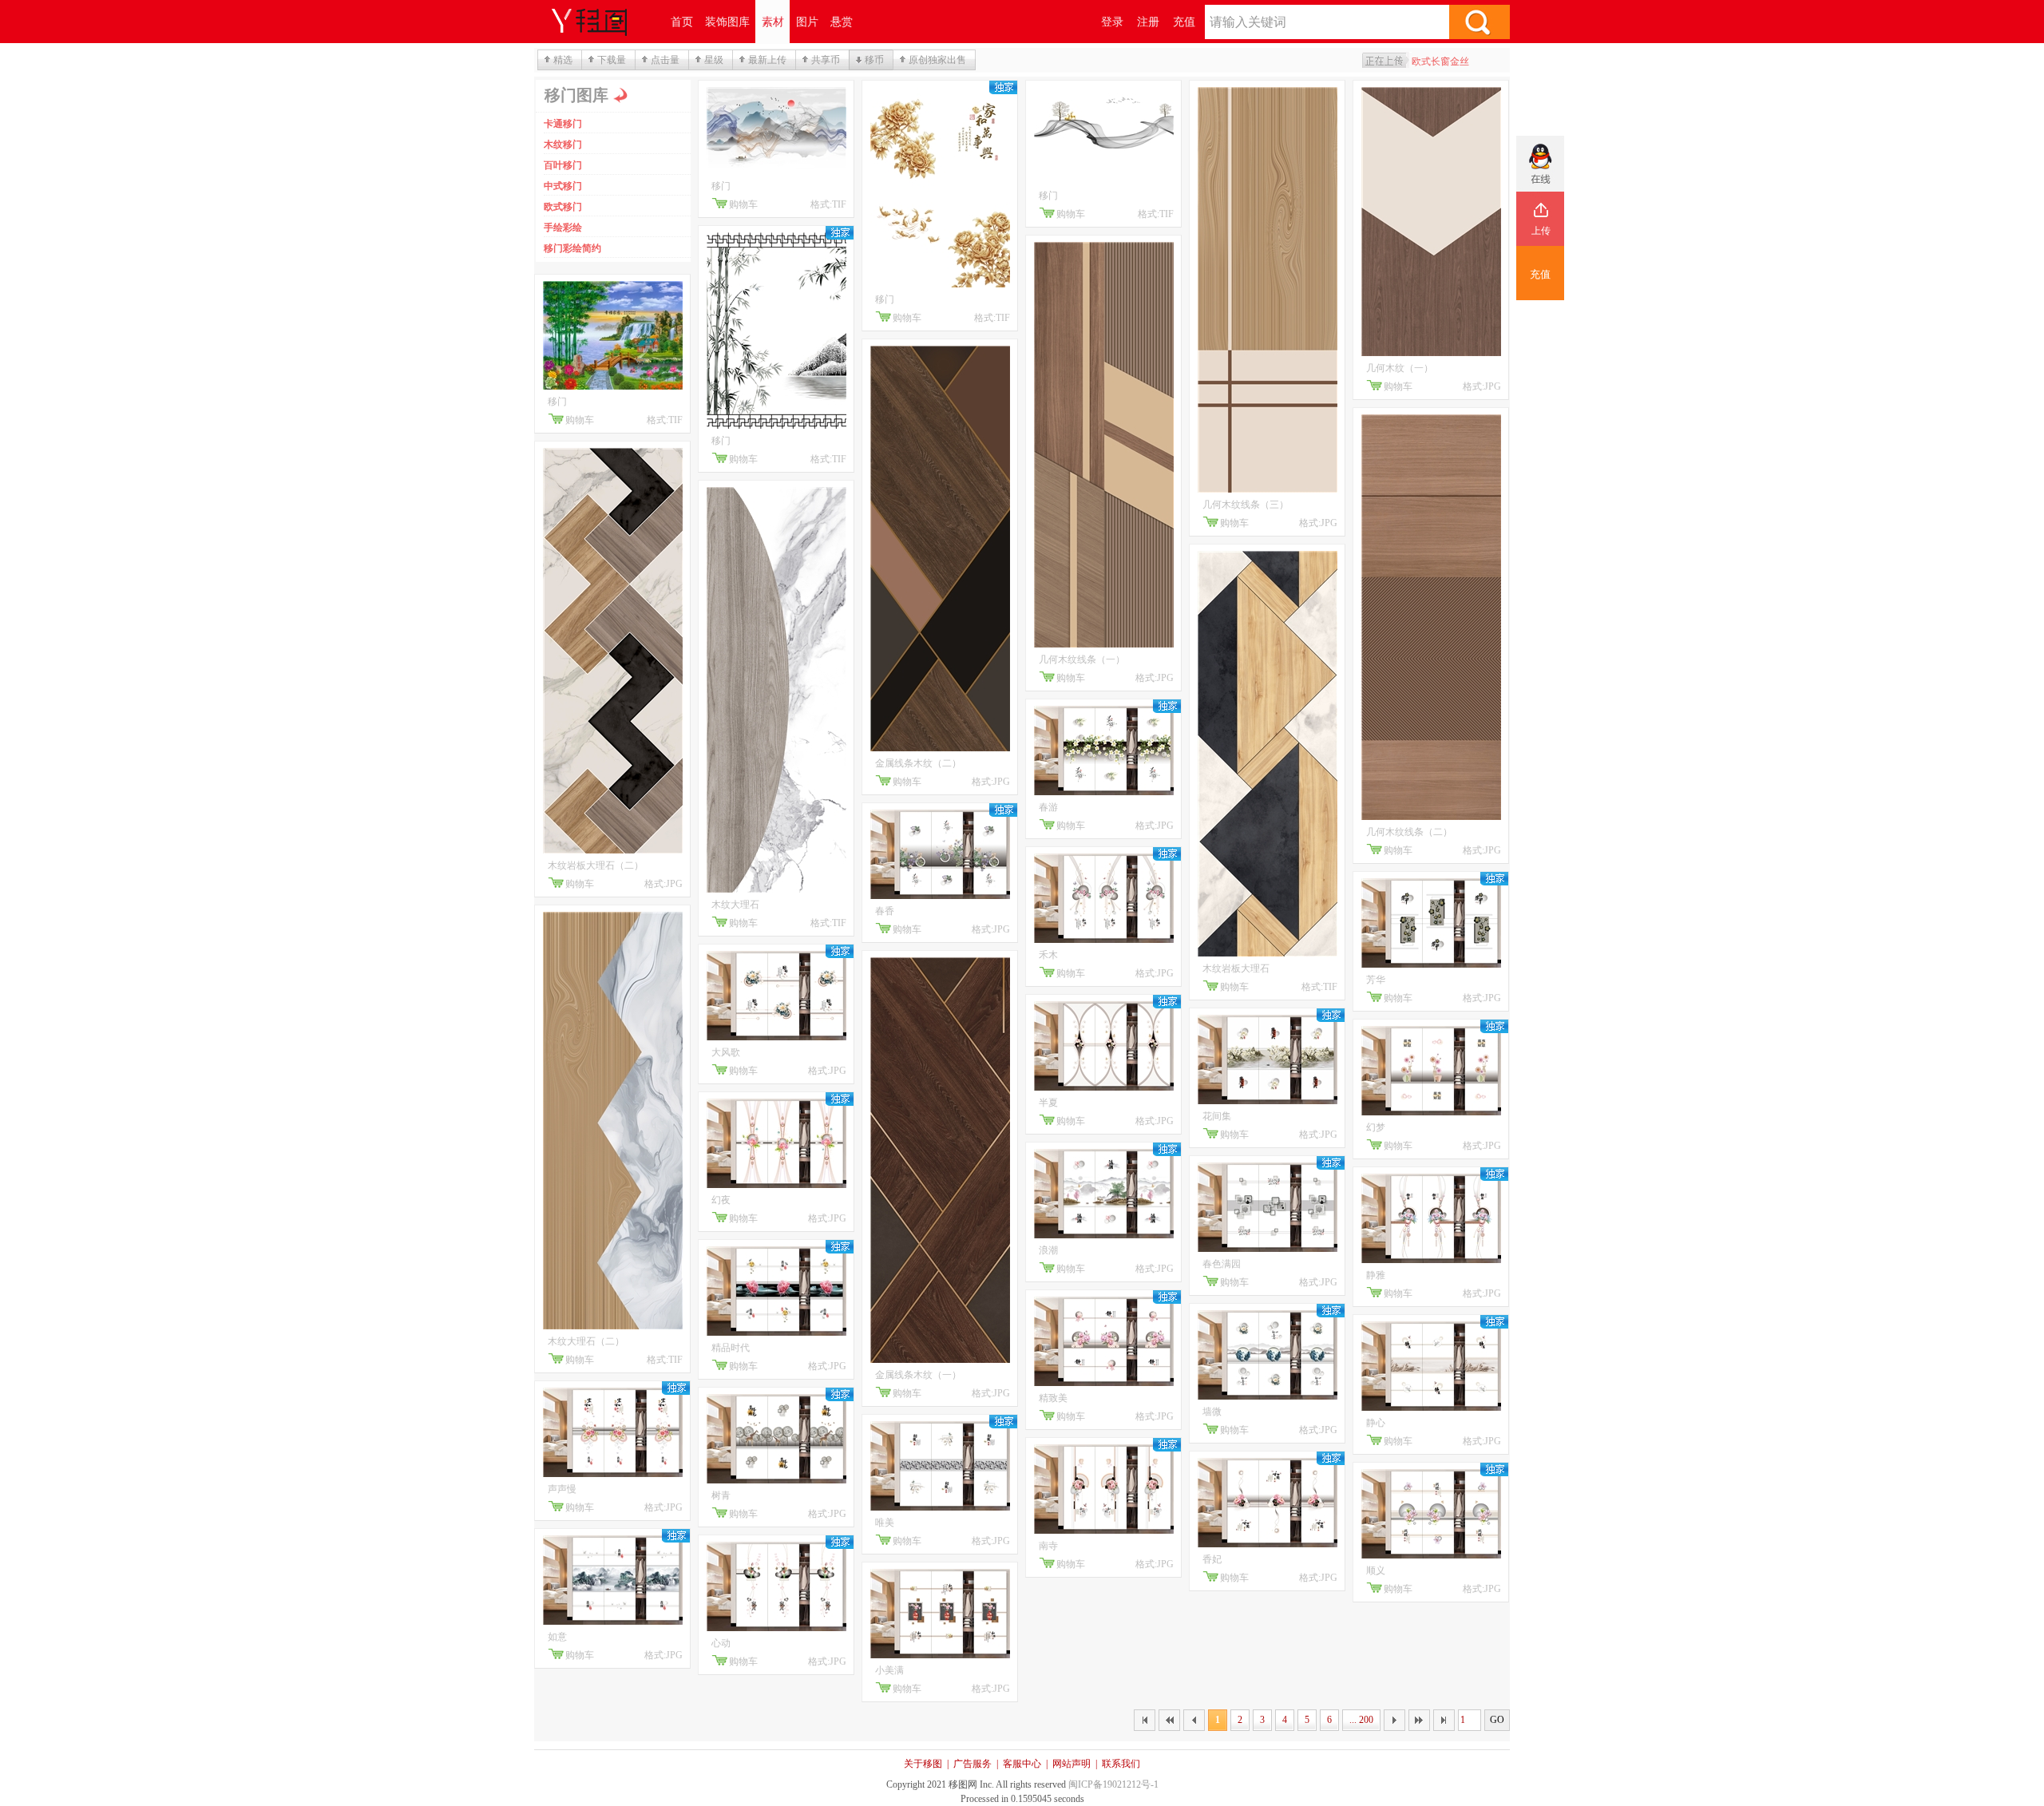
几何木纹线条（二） (1409, 832)
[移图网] (599, 22)
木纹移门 (563, 145)
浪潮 (1048, 1250)
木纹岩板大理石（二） (596, 865)
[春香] (940, 896)
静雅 (1376, 1275)
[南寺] (1104, 1531)
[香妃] (1268, 1544)
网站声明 (1072, 1764)
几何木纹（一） (1400, 368)
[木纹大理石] (776, 889)
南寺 (1048, 1546)
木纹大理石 (735, 905)
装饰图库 (727, 22)
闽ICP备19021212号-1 (1113, 1784)
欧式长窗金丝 (1440, 61)
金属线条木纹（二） (918, 763)
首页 (682, 22)
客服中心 (1022, 1764)
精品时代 (731, 1348)
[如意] (613, 1622)
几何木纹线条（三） (1246, 505)
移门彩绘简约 (572, 248)
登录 (1112, 22)
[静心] (1431, 1408)
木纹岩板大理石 (1236, 968)
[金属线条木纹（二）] (940, 748)
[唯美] (940, 1507)
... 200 (1361, 1720)
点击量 (665, 60)
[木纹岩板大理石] (1268, 953)
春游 (1048, 807)
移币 (874, 60)
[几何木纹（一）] (1431, 353)
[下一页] (1394, 1720)
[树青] (776, 1480)
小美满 (889, 1670)
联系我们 (1121, 1764)
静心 (1376, 1423)
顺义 (1376, 1570)
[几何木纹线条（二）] (1431, 817)
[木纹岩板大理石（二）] (613, 850)
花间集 (1217, 1116)
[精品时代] (776, 1333)
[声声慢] (613, 1474)
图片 (807, 22)
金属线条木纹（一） (918, 1375)
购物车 (580, 420)
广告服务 (972, 1764)
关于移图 (923, 1764)
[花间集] (1268, 1101)
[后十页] (1419, 1720)
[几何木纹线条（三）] (1268, 489)
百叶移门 (563, 165)
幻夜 (721, 1200)
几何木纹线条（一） (1082, 659)
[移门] (613, 386)
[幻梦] (1431, 1112)
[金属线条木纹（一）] (940, 1360)
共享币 (826, 60)
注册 (1148, 22)
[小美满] (940, 1655)
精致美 (1053, 1398)
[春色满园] (1268, 1249)
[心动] (776, 1628)
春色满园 (1222, 1264)
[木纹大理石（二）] (613, 1326)
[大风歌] (776, 1037)
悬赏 (842, 22)
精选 (563, 60)
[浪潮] (1104, 1235)
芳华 (1376, 980)
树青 (721, 1495)
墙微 (1212, 1412)
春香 (885, 911)
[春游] (1104, 792)
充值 (1184, 22)
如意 (557, 1637)
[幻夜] (776, 1185)
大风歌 (726, 1052)
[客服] (1540, 164)
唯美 (885, 1523)
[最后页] (1444, 1720)
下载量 (612, 60)
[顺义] (1431, 1555)
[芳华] (1431, 964)
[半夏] (1104, 1087)
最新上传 (767, 60)
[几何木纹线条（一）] (1104, 644)
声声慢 (562, 1489)
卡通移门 (563, 124)
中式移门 (563, 186)
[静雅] (1431, 1260)
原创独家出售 (937, 60)
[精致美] (1104, 1383)
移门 (557, 402)
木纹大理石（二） (586, 1341)
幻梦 (1376, 1127)
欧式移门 (563, 207)
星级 (714, 60)
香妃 (1212, 1559)
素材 (773, 22)
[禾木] (1104, 940)
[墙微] (1268, 1396)
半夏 (1048, 1103)
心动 (721, 1643)
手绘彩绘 (563, 228)
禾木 (1048, 955)
